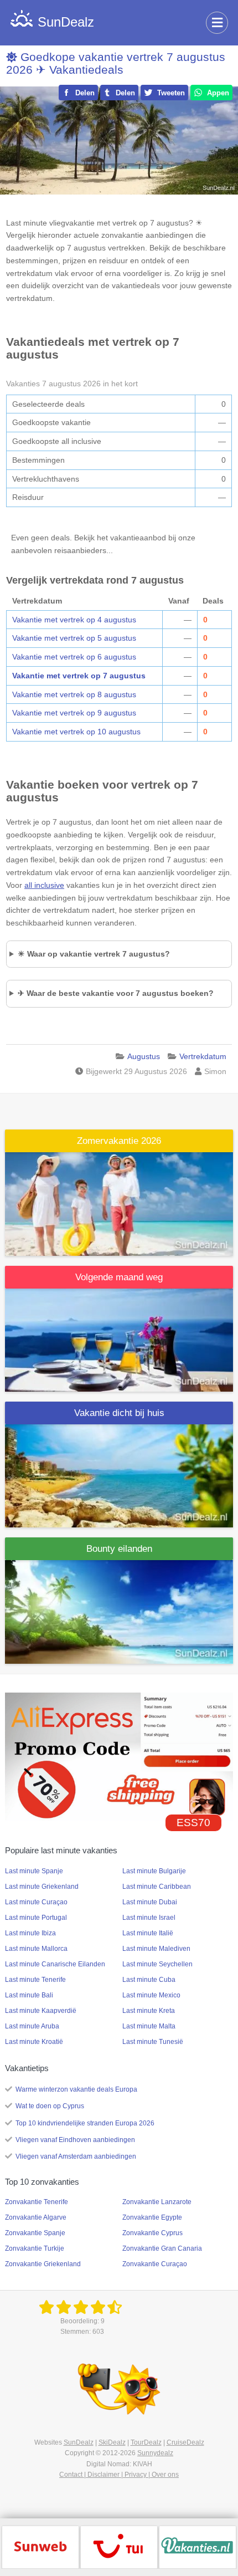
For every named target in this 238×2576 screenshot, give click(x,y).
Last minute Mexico (151, 1995)
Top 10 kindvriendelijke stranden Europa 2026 (85, 2123)
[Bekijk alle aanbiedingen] (40, 2547)
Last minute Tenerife (35, 1980)
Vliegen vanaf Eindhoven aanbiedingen (75, 2140)
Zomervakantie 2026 (119, 1141)
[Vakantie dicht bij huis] (119, 1475)
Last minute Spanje (34, 1871)
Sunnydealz (155, 2453)
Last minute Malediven (156, 1949)
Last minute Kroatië (34, 2042)
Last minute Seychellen (157, 1964)
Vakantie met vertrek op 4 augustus (74, 620)
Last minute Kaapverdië (41, 2011)
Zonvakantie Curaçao (155, 2264)
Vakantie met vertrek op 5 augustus (74, 638)
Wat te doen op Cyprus (50, 2106)
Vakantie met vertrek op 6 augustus (74, 657)
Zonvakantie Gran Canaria (162, 2248)
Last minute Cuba (149, 1980)
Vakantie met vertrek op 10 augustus (76, 732)
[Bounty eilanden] (119, 1611)
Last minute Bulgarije (154, 1871)
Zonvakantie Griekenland (43, 2264)
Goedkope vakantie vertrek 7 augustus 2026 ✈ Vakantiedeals (116, 63)
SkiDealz (112, 2442)
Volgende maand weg (119, 1277)
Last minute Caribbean (157, 1887)
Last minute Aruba (32, 2026)
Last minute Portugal (36, 1918)
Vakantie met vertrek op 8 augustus (74, 694)
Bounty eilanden (119, 1549)
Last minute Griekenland (42, 1887)
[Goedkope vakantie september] (119, 1339)
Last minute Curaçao (36, 1902)
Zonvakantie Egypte (152, 2217)
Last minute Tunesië (153, 2042)
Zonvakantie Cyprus (152, 2233)
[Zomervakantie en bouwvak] (119, 1203)
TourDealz (146, 2442)
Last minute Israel (149, 1918)
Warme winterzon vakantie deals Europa (76, 2089)
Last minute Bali (29, 1995)
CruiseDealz (185, 2442)
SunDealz (79, 2442)
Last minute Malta (149, 2026)
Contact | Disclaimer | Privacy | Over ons (119, 2475)
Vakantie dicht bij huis (119, 1413)
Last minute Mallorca (36, 1949)
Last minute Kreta (149, 2011)
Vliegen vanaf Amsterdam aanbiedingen (76, 2156)
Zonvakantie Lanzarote (157, 2202)
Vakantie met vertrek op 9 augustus (74, 713)
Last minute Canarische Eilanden (55, 1964)
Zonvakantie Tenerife (37, 2202)
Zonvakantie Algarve (36, 2217)
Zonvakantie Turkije (35, 2248)
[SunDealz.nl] (82, 2308)
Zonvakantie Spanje (35, 2233)
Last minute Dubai (150, 1902)
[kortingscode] (119, 1756)
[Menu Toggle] (217, 23)
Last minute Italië (148, 1933)
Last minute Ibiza (30, 1933)
